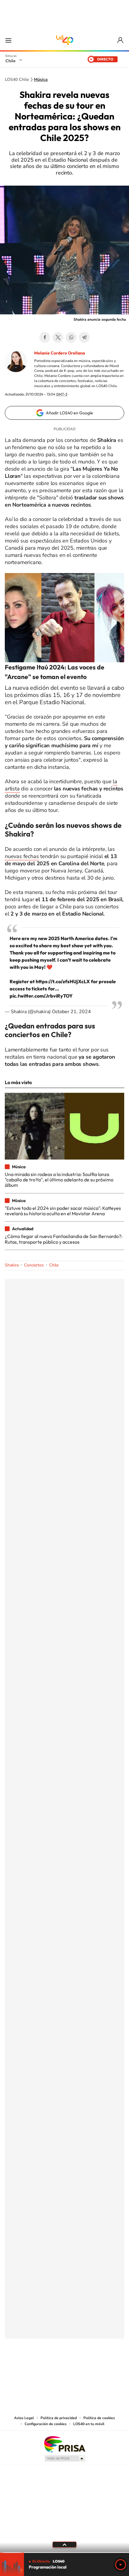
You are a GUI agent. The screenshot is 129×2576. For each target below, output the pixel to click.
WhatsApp (71, 337)
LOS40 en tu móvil (89, 2424)
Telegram (84, 337)
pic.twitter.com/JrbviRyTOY (41, 996)
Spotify (88, 2368)
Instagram (40, 2368)
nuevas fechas (22, 856)
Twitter (58, 337)
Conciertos (34, 1265)
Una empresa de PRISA (64, 2444)
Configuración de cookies (46, 2424)
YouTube (52, 2368)
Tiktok (28, 2368)
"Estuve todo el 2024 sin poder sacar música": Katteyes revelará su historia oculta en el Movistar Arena (63, 1211)
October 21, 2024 (71, 1012)
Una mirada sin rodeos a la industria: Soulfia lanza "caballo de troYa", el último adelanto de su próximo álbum (59, 1180)
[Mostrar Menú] (8, 40)
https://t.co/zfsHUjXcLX (63, 981)
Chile (10, 61)
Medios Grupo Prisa (65, 2458)
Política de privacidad (59, 2418)
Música (41, 80)
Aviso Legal (24, 2418)
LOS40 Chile (64, 40)
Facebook (45, 337)
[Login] (121, 40)
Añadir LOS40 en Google (69, 413)
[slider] (64, 2552)
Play (121, 2565)
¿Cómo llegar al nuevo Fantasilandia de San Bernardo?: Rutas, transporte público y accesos (64, 1239)
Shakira (12, 1265)
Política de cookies (99, 2418)
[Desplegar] (64, 2545)
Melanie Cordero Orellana (60, 353)
